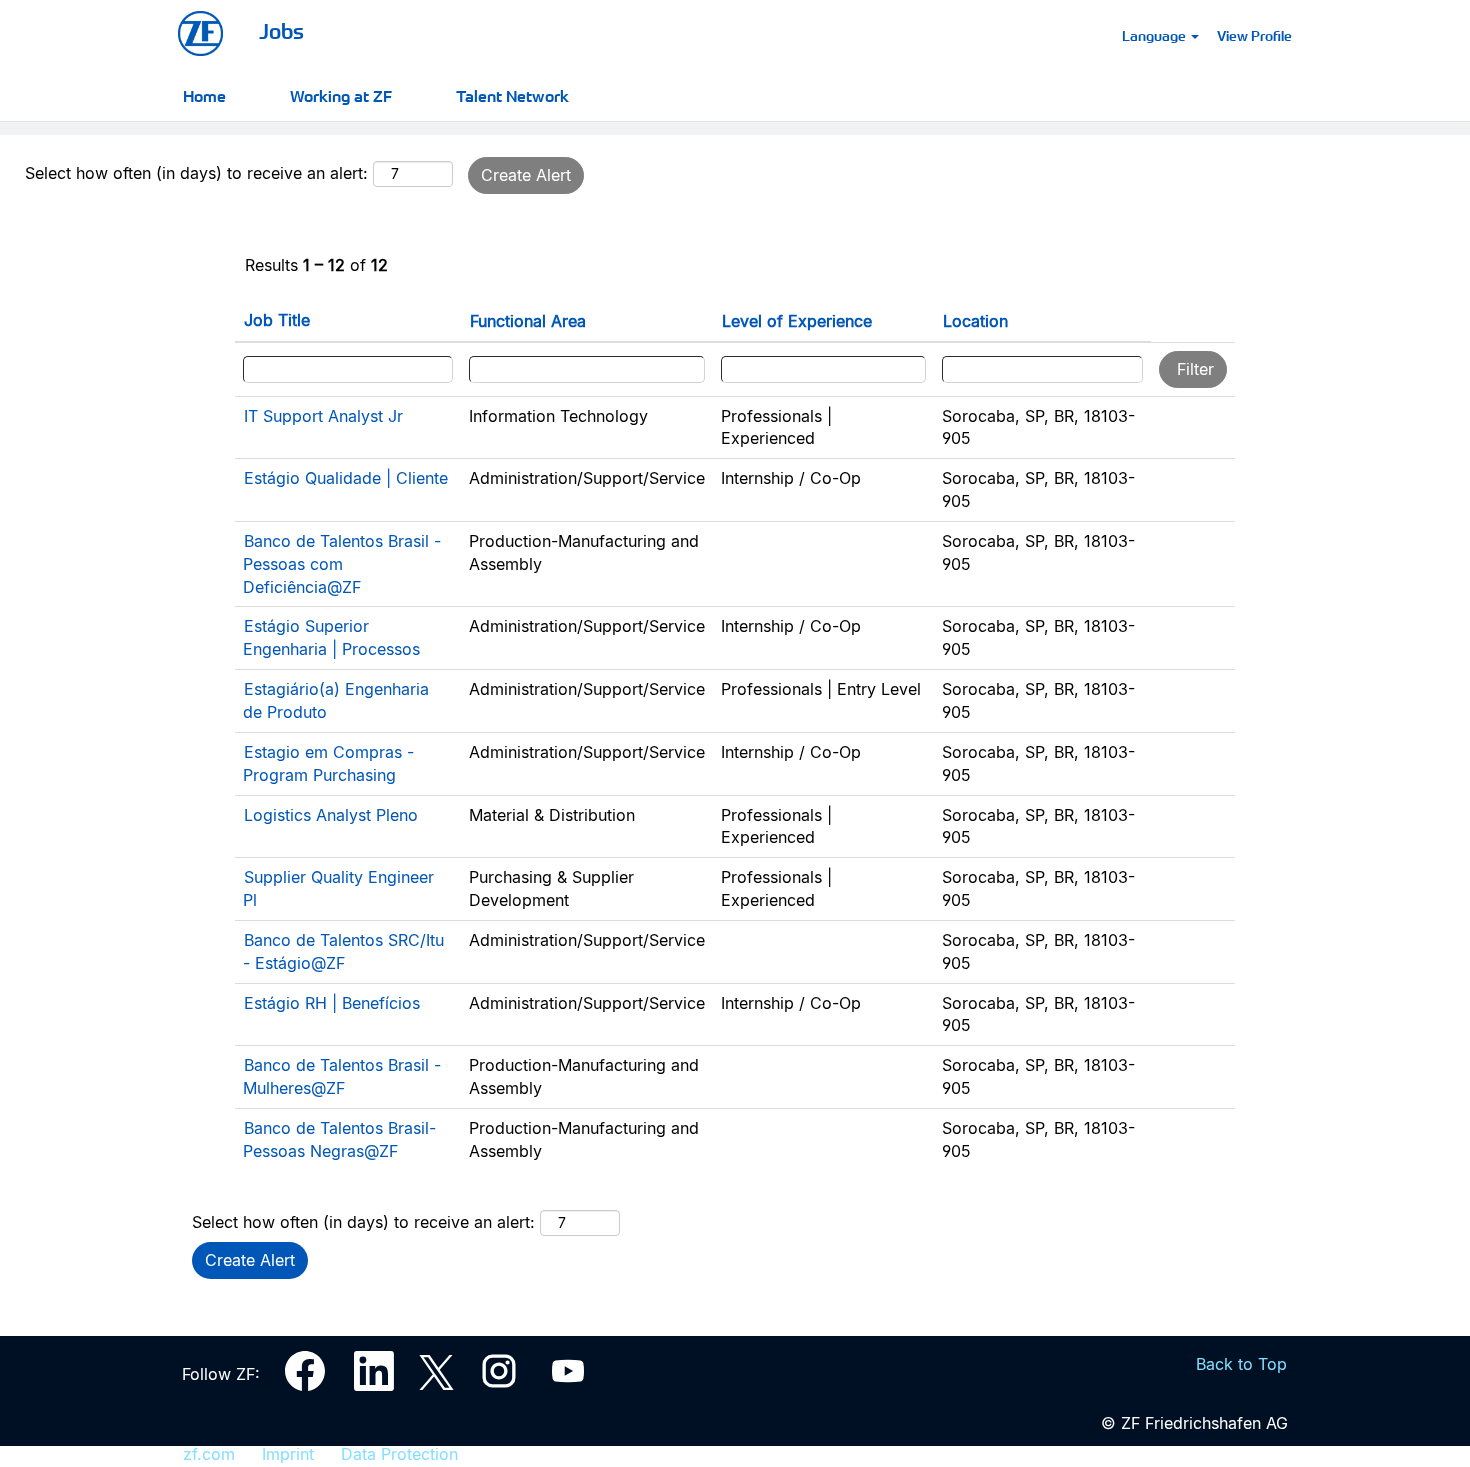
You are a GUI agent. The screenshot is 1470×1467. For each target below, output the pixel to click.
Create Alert (526, 175)
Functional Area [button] (528, 321)
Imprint (288, 1454)
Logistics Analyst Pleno (331, 815)
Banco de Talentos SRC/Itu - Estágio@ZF (343, 951)
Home (204, 95)
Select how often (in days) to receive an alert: (196, 173)
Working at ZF (341, 95)
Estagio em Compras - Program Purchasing (328, 763)
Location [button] (975, 321)
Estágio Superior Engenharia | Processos (331, 637)
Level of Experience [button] (797, 321)
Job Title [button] (277, 320)
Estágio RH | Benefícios (332, 1003)
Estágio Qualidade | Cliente (346, 478)
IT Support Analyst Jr (323, 416)
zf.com (209, 1454)
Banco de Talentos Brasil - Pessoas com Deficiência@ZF (342, 564)
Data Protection (399, 1454)
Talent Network (512, 95)
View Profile (1254, 35)
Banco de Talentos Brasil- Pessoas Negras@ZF (339, 1139)
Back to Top (1241, 1364)
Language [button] (1155, 35)
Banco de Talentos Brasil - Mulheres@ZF (342, 1076)
